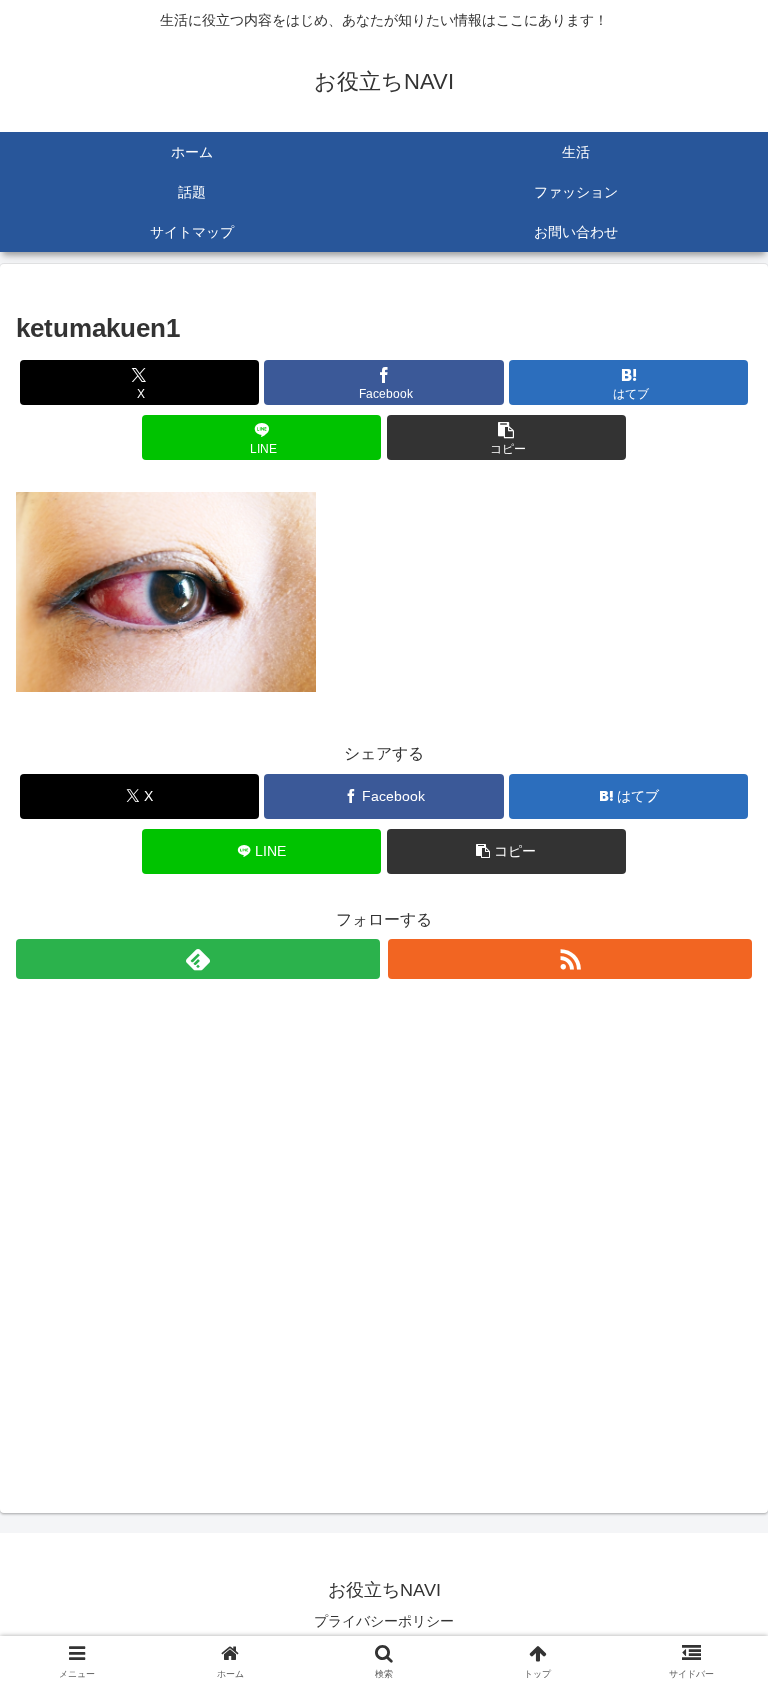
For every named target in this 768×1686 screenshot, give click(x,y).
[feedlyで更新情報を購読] (198, 959)
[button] (506, 437)
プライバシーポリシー (384, 1621)
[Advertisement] (384, 1231)
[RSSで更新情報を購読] (570, 959)
